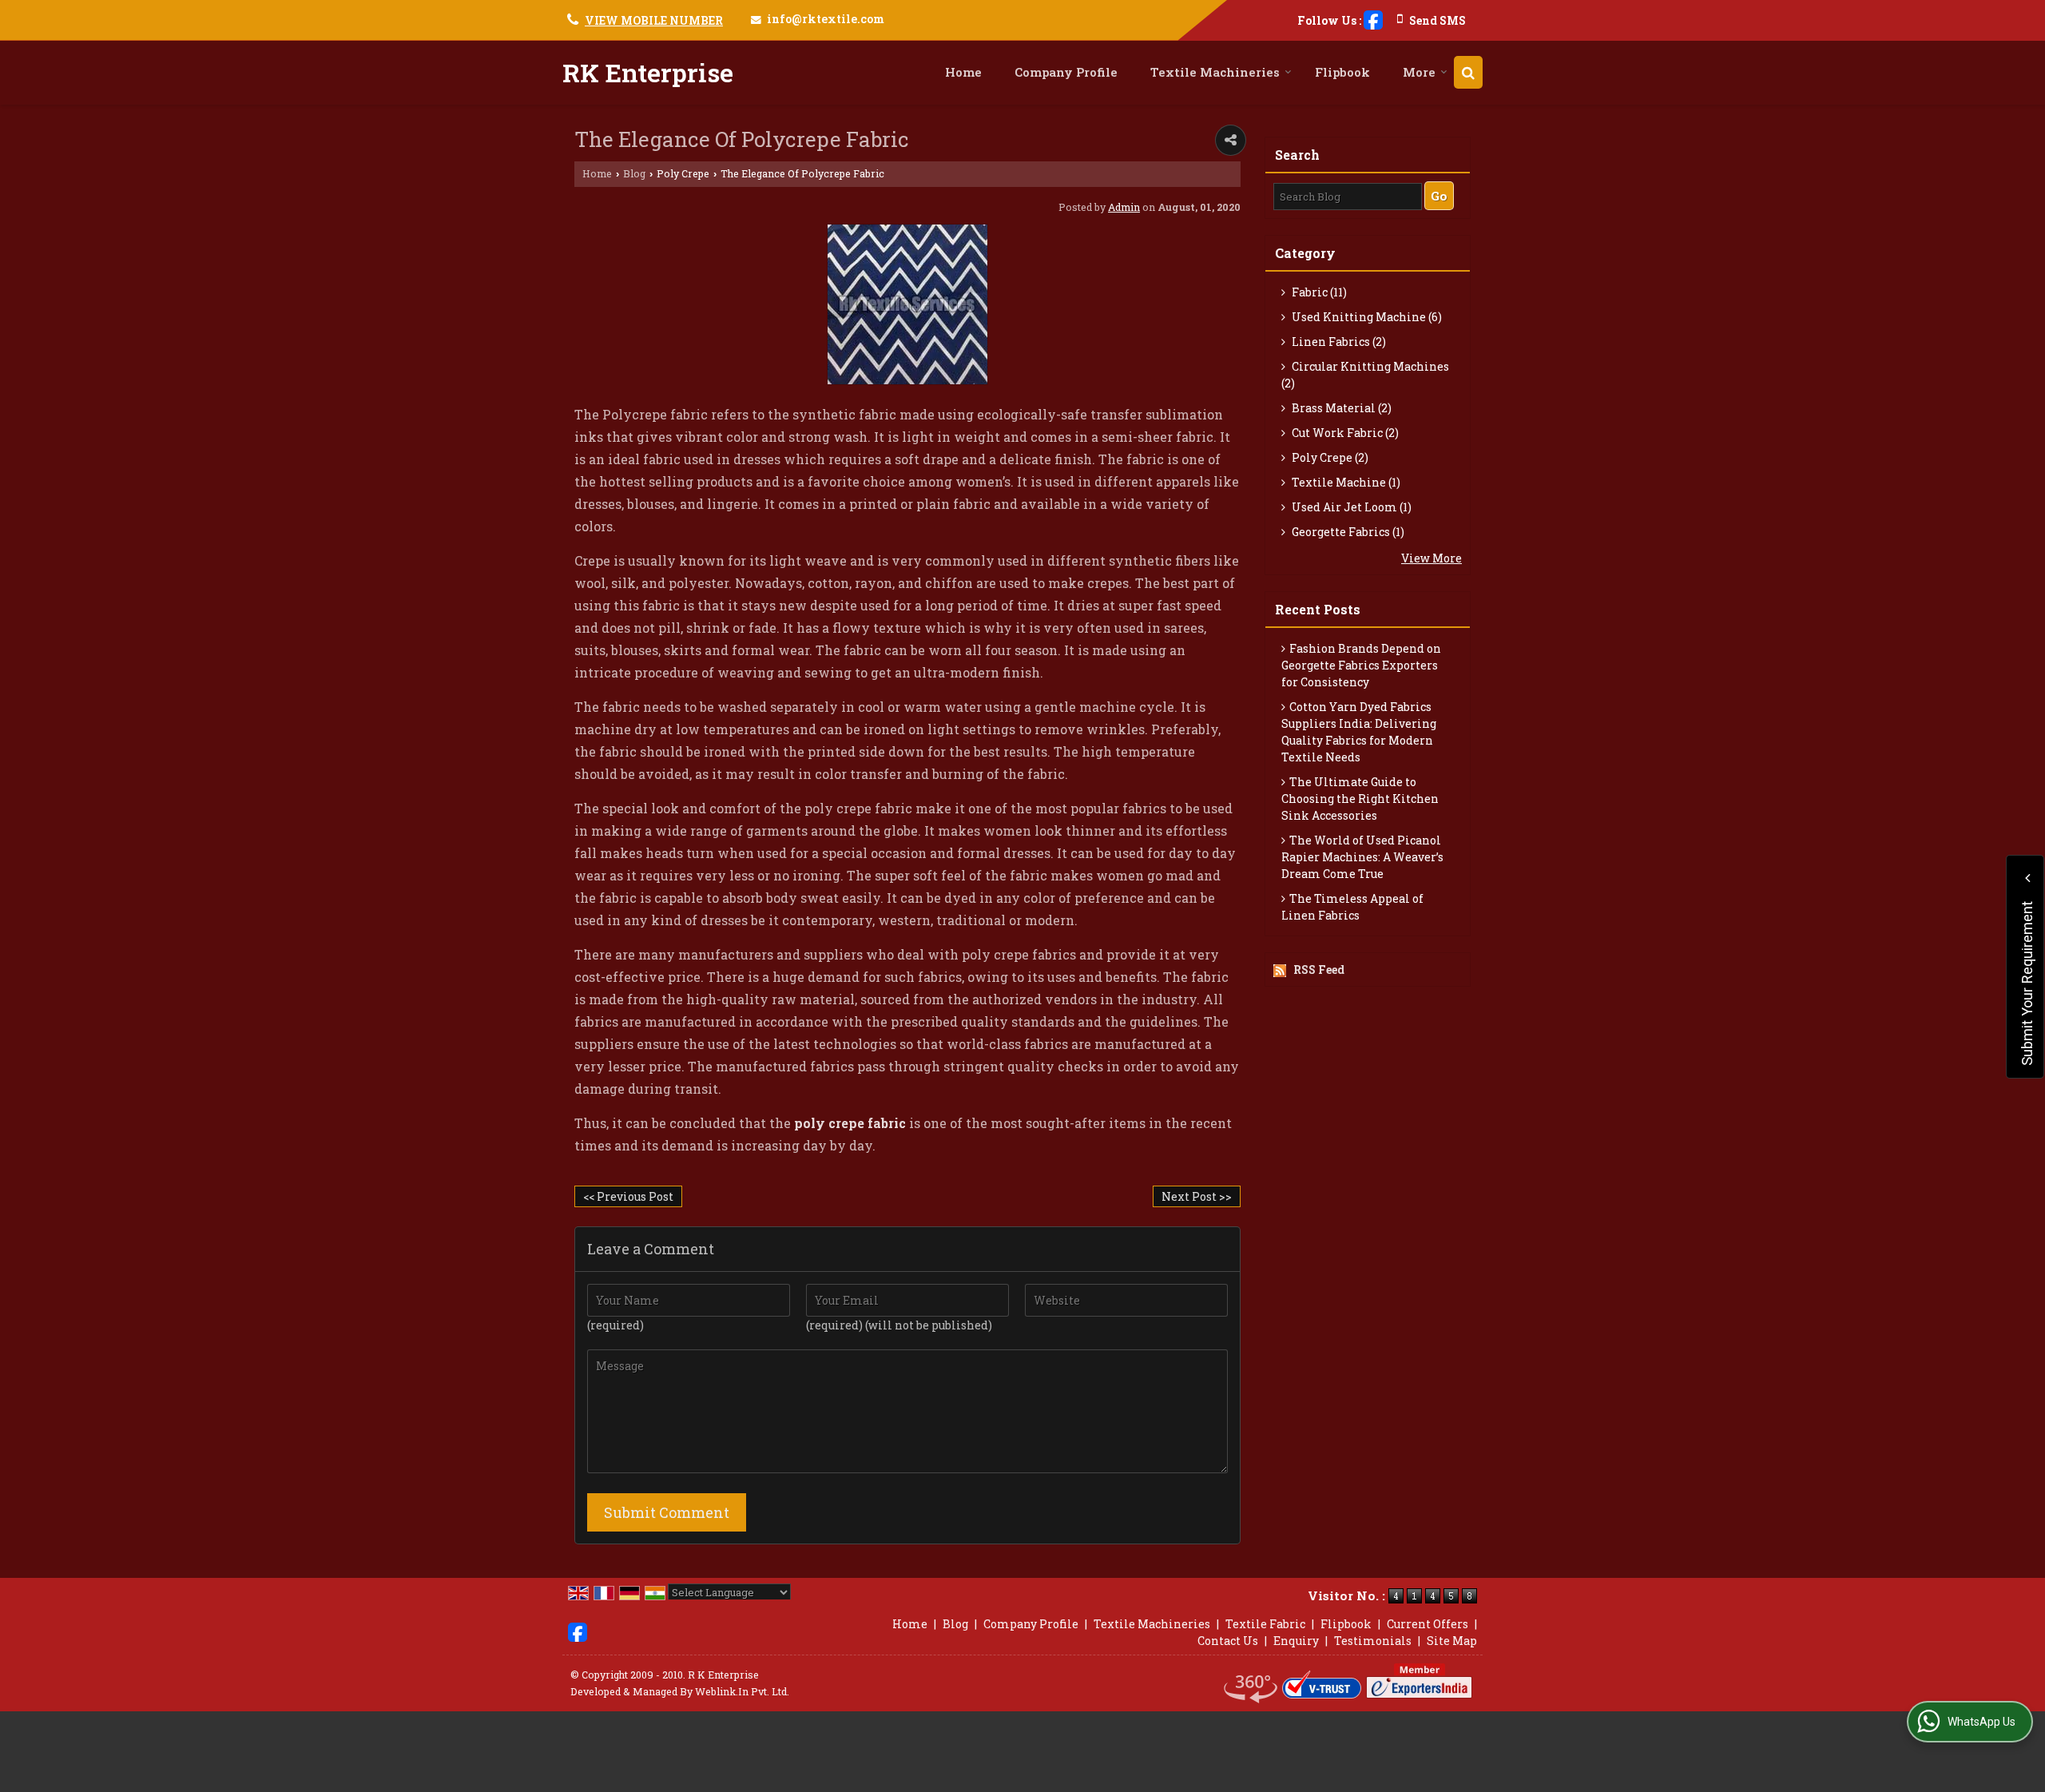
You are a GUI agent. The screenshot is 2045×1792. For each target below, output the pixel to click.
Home (963, 72)
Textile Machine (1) (1345, 482)
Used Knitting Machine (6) (1366, 317)
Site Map (1452, 1641)
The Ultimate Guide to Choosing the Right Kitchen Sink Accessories (1360, 799)
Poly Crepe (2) (1329, 457)
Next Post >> (1197, 1196)
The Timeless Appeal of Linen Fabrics (1352, 907)
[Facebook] (1373, 19)
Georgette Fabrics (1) (1347, 532)
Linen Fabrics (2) (1338, 342)
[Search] (1468, 72)
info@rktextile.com (826, 19)
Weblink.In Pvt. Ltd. (742, 1691)
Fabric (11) (1318, 292)
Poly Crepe (683, 173)
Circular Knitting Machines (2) (1365, 375)
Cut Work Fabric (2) (1344, 433)
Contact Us (1228, 1641)
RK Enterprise (648, 73)
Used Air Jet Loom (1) (1350, 507)
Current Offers (1428, 1624)
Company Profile (1066, 72)
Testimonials (1373, 1641)
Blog (634, 173)
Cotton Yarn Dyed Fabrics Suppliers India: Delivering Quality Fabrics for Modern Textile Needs (1359, 732)
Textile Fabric (1265, 1624)
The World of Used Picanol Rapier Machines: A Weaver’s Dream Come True (1362, 857)
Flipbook (1342, 72)
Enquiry (1296, 1641)
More (1419, 72)
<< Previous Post (628, 1196)
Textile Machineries (1215, 72)
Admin (1124, 207)
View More (1431, 558)
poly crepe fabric (850, 1123)
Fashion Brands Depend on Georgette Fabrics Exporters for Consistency (1361, 665)
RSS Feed (1319, 970)
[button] (654, 20)
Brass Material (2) (1340, 408)
